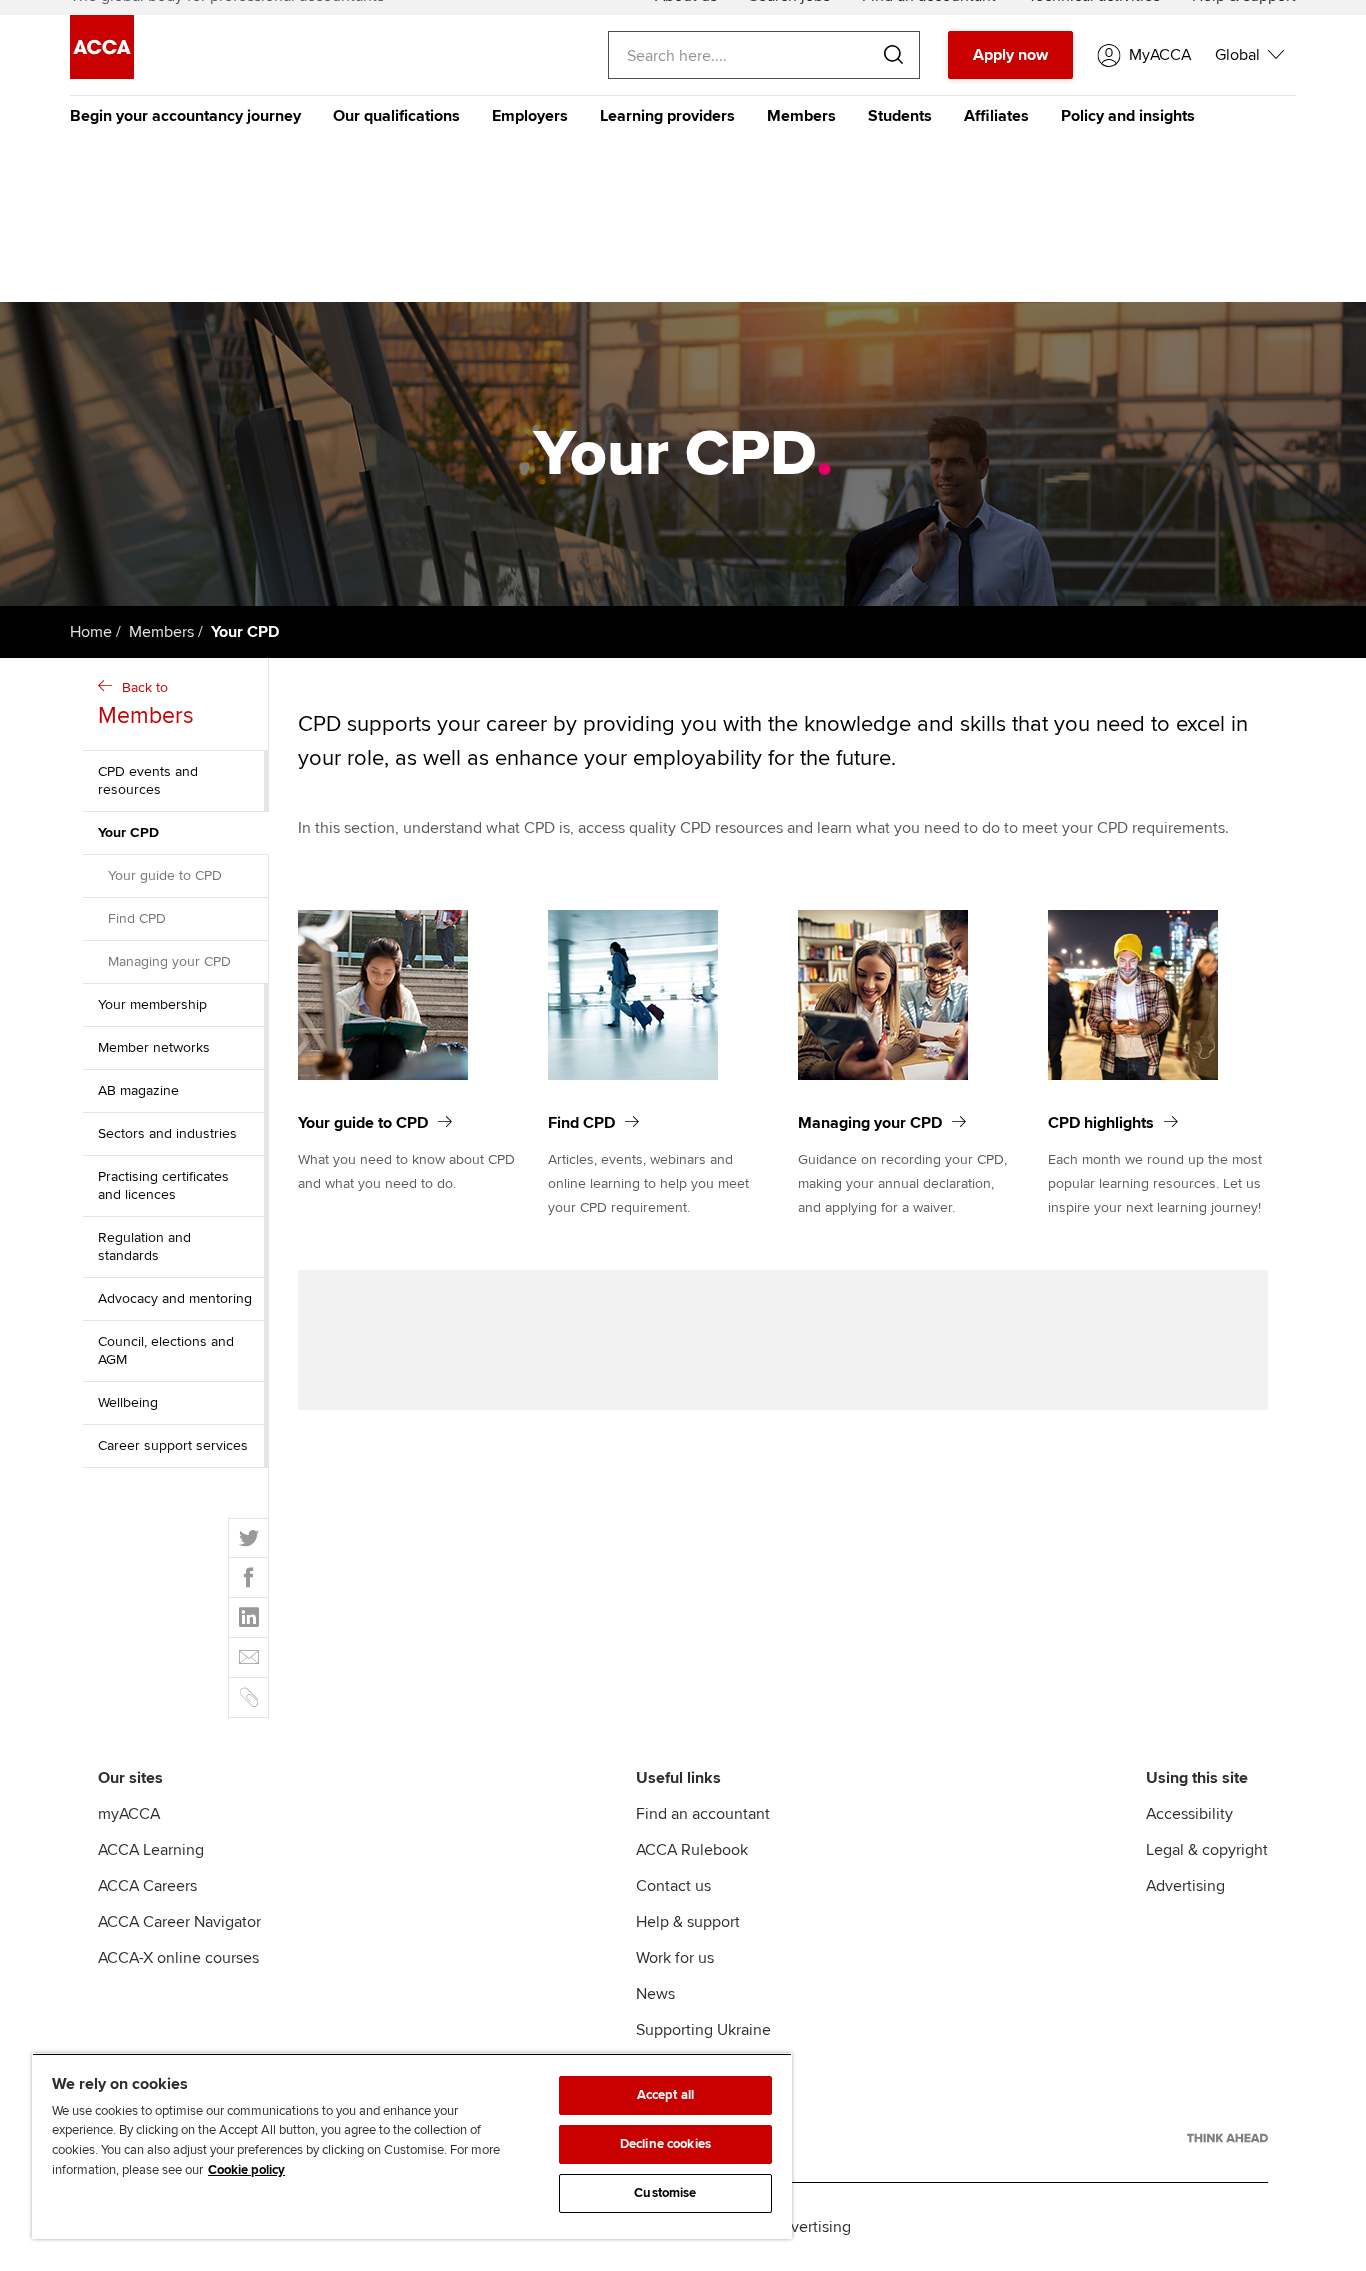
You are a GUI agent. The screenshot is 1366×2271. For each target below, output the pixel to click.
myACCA (129, 1814)
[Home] (102, 74)
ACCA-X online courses (178, 1958)
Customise (665, 2193)
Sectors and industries (167, 1133)
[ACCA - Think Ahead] (1227, 2138)
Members (801, 116)
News (655, 1994)
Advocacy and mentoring (175, 1298)
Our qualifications (396, 116)
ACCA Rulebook (692, 1850)
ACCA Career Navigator (179, 1922)
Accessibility (1189, 1814)
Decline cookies (665, 2144)
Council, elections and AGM (166, 1350)
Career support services (173, 1445)
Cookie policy (246, 2170)
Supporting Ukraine (703, 2030)
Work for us (675, 1958)
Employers (530, 116)
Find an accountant (703, 1814)
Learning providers (667, 116)
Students (900, 116)
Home (91, 632)
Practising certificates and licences (163, 1185)
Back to (146, 704)
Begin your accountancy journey (185, 116)
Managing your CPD (169, 961)
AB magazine (138, 1090)
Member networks (154, 1047)
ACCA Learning (151, 1850)
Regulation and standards (144, 1246)
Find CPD (137, 918)
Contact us (673, 1886)
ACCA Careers (147, 1886)
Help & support (688, 1922)
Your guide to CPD (165, 875)
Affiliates (996, 116)
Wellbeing (128, 1402)
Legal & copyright (1207, 1850)
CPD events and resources (148, 780)
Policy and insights (1128, 116)
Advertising (1185, 1886)
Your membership (152, 1004)
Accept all (665, 2095)
